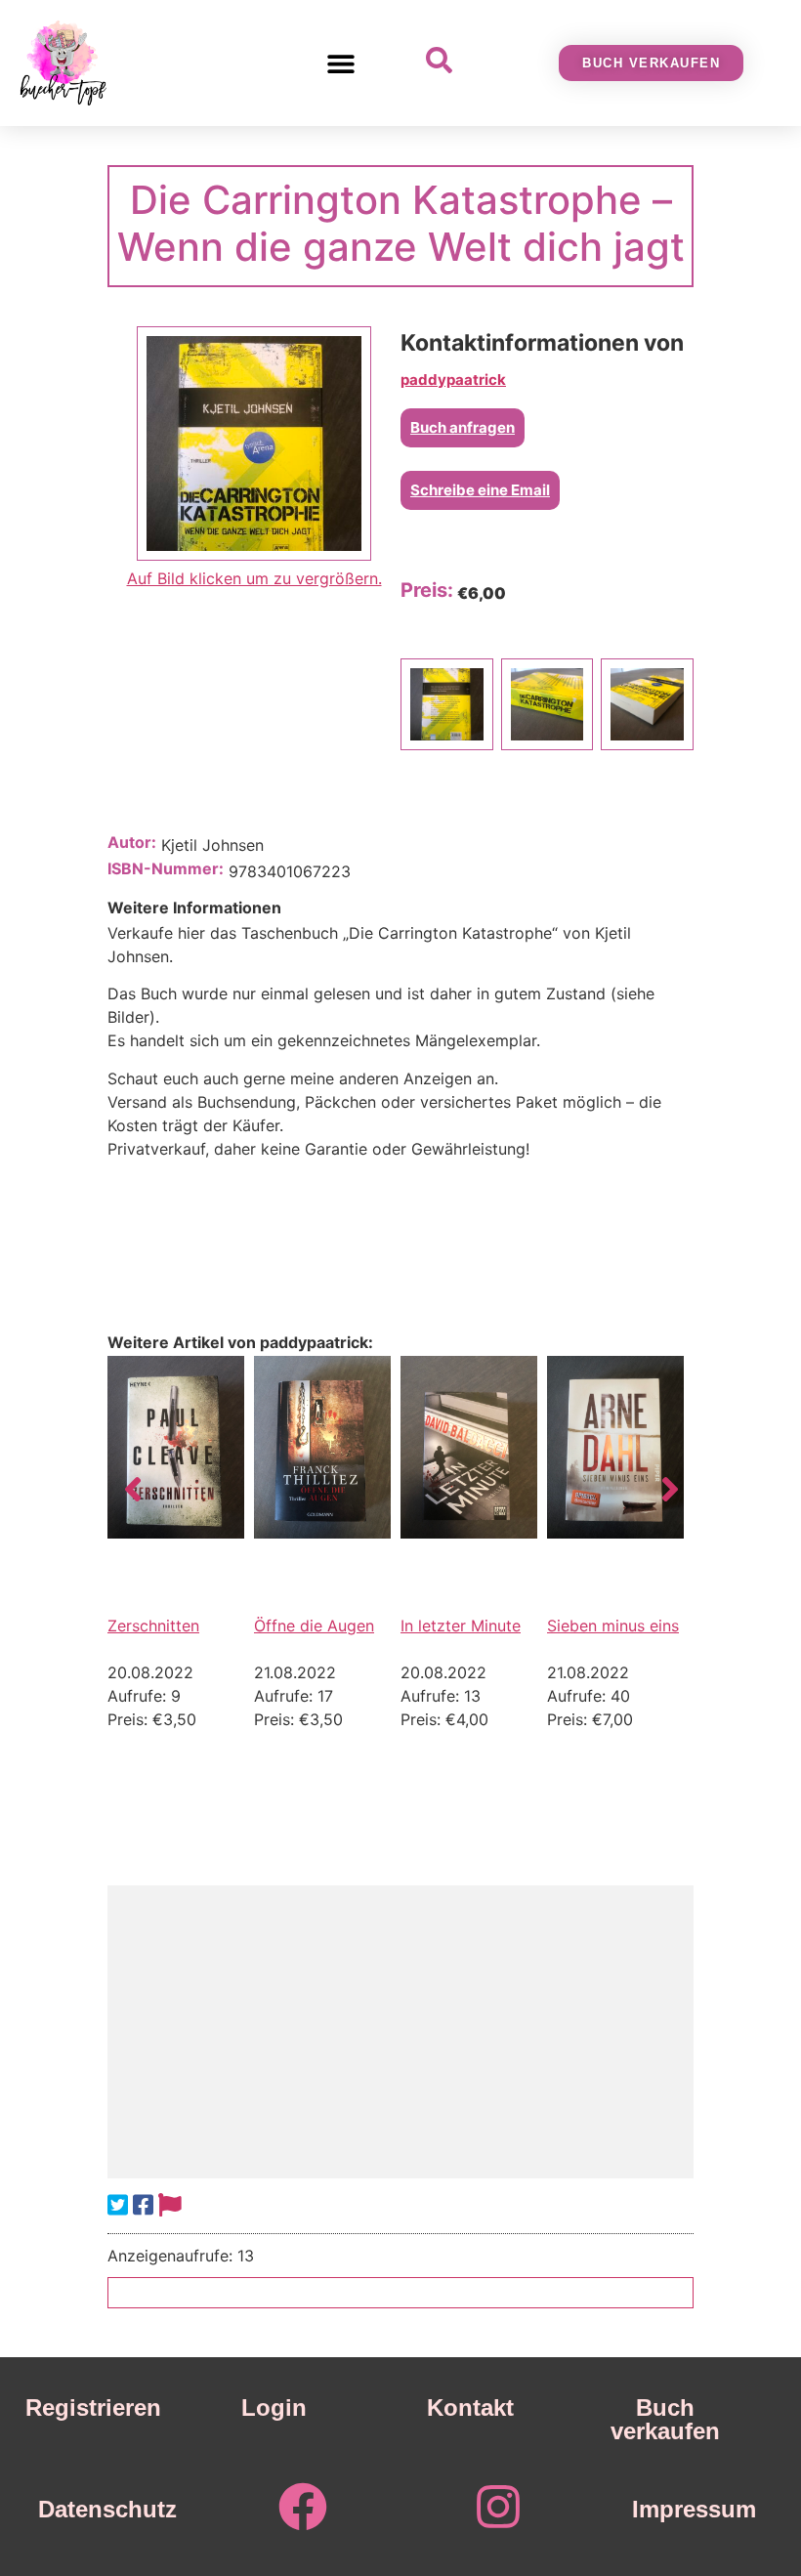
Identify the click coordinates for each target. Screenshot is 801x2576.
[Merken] (170, 2205)
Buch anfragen (463, 427)
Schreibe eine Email (480, 490)
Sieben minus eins (613, 1626)
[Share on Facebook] (143, 2205)
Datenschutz (107, 2509)
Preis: (427, 590)
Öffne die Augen (314, 1626)
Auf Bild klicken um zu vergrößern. (254, 578)
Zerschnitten (153, 1626)
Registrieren (93, 2407)
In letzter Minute (461, 1626)
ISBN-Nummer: (166, 868)
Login (274, 2407)
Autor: (132, 842)
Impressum (694, 2509)
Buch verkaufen (665, 2419)
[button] (340, 63)
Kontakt (470, 2407)
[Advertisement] (400, 2032)
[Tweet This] (118, 2205)
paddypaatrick (453, 380)
